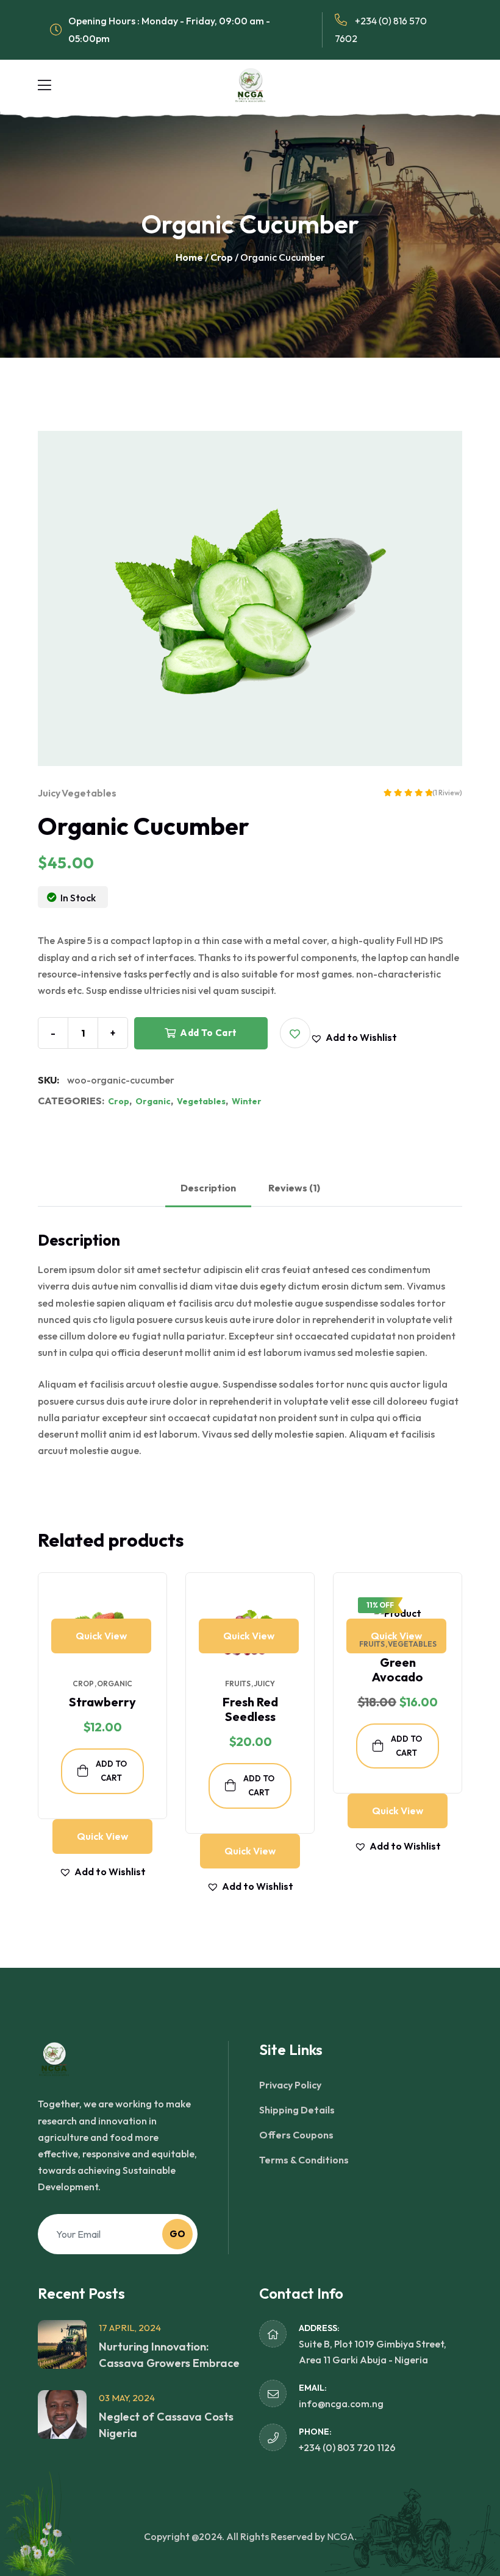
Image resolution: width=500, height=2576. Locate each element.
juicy (49, 793)
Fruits (238, 1684)
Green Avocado (398, 1669)
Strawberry (102, 1702)
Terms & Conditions (304, 2160)
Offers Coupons (296, 2135)
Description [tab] (208, 1188)
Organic (153, 1101)
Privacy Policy (290, 2085)
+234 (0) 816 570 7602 (381, 30)
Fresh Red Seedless (250, 1709)
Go (178, 2234)
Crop (222, 257)
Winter (247, 1101)
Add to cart (208, 1033)
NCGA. (342, 2536)
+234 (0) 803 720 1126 (347, 2447)
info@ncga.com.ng (341, 2404)
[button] (295, 1033)
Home (189, 257)
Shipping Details (297, 2110)
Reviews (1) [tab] (294, 1188)
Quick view (101, 1636)
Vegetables (89, 793)
